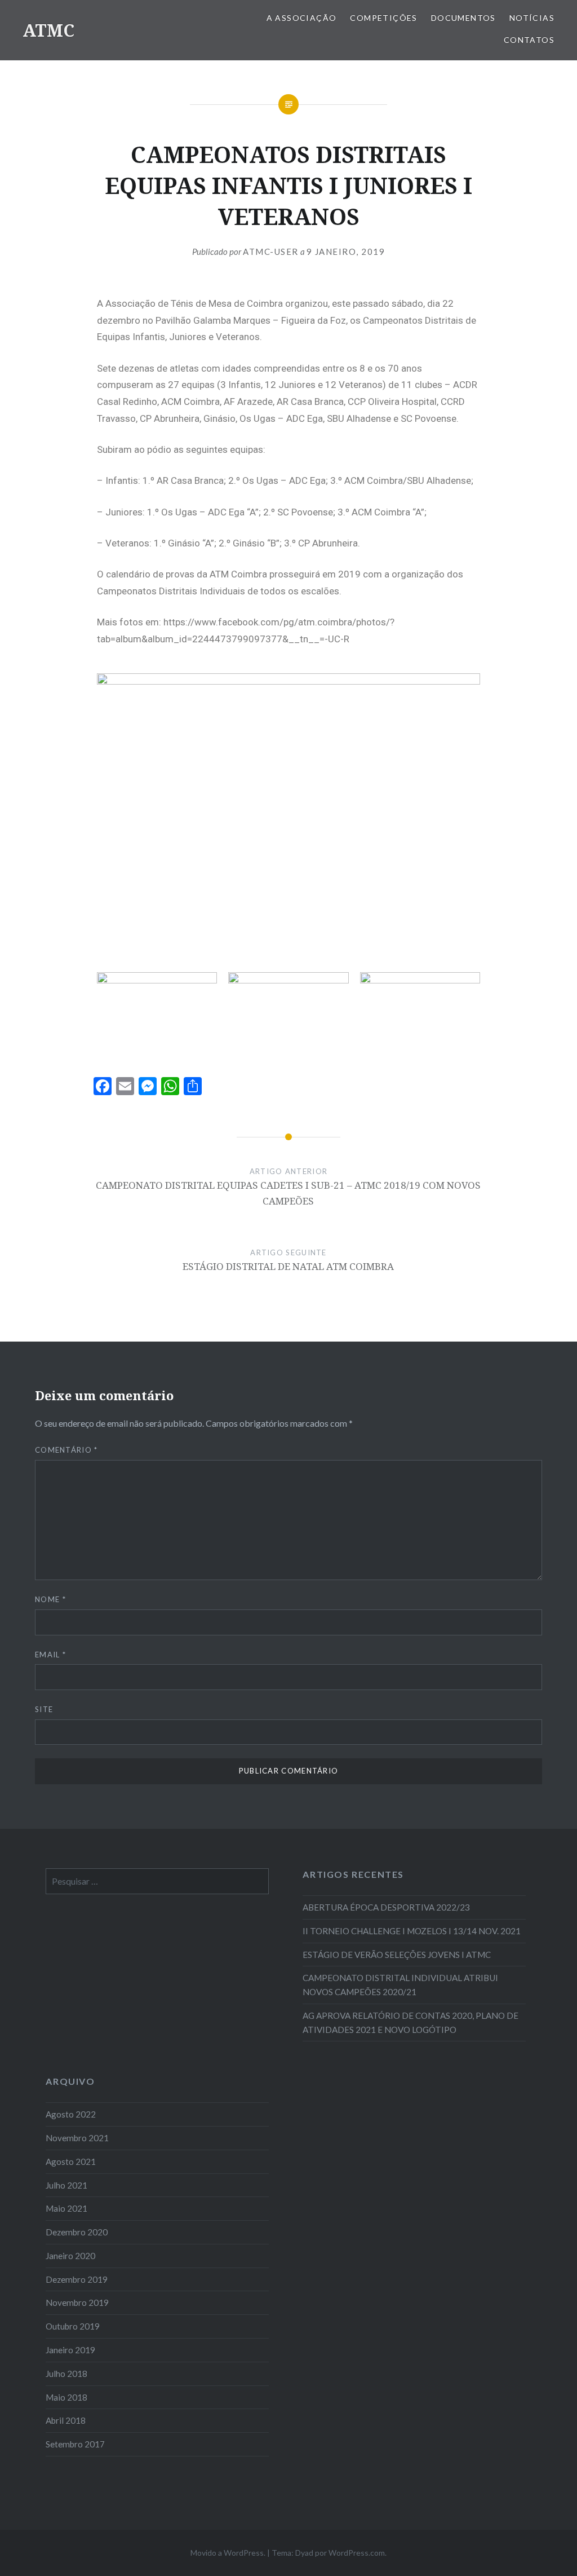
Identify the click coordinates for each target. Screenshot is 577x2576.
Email (50, 1655)
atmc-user (271, 252)
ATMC (48, 30)
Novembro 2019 (77, 2302)
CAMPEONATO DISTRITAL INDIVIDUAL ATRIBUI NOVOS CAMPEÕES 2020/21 (400, 1985)
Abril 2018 (66, 2420)
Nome (50, 1599)
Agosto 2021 (71, 2162)
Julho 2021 (66, 2185)
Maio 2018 (66, 2397)
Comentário (66, 1450)
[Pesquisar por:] (157, 1881)
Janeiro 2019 (70, 2350)
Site (44, 1709)
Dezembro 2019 (77, 2279)
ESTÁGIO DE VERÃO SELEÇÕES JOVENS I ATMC (397, 1955)
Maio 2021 (66, 2208)
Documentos (463, 18)
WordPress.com (357, 2553)
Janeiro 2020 (70, 2256)
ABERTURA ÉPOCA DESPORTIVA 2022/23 (386, 1907)
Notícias (532, 18)
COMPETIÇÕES (383, 18)
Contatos (529, 40)
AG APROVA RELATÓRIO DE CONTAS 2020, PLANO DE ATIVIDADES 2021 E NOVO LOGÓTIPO (410, 2023)
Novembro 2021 (77, 2138)
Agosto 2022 (71, 2114)
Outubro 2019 (73, 2326)
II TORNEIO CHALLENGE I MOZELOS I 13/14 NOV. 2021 (412, 1931)
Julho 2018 (66, 2374)
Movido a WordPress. (228, 2553)
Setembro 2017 (75, 2444)
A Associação (302, 18)
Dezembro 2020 (77, 2232)
